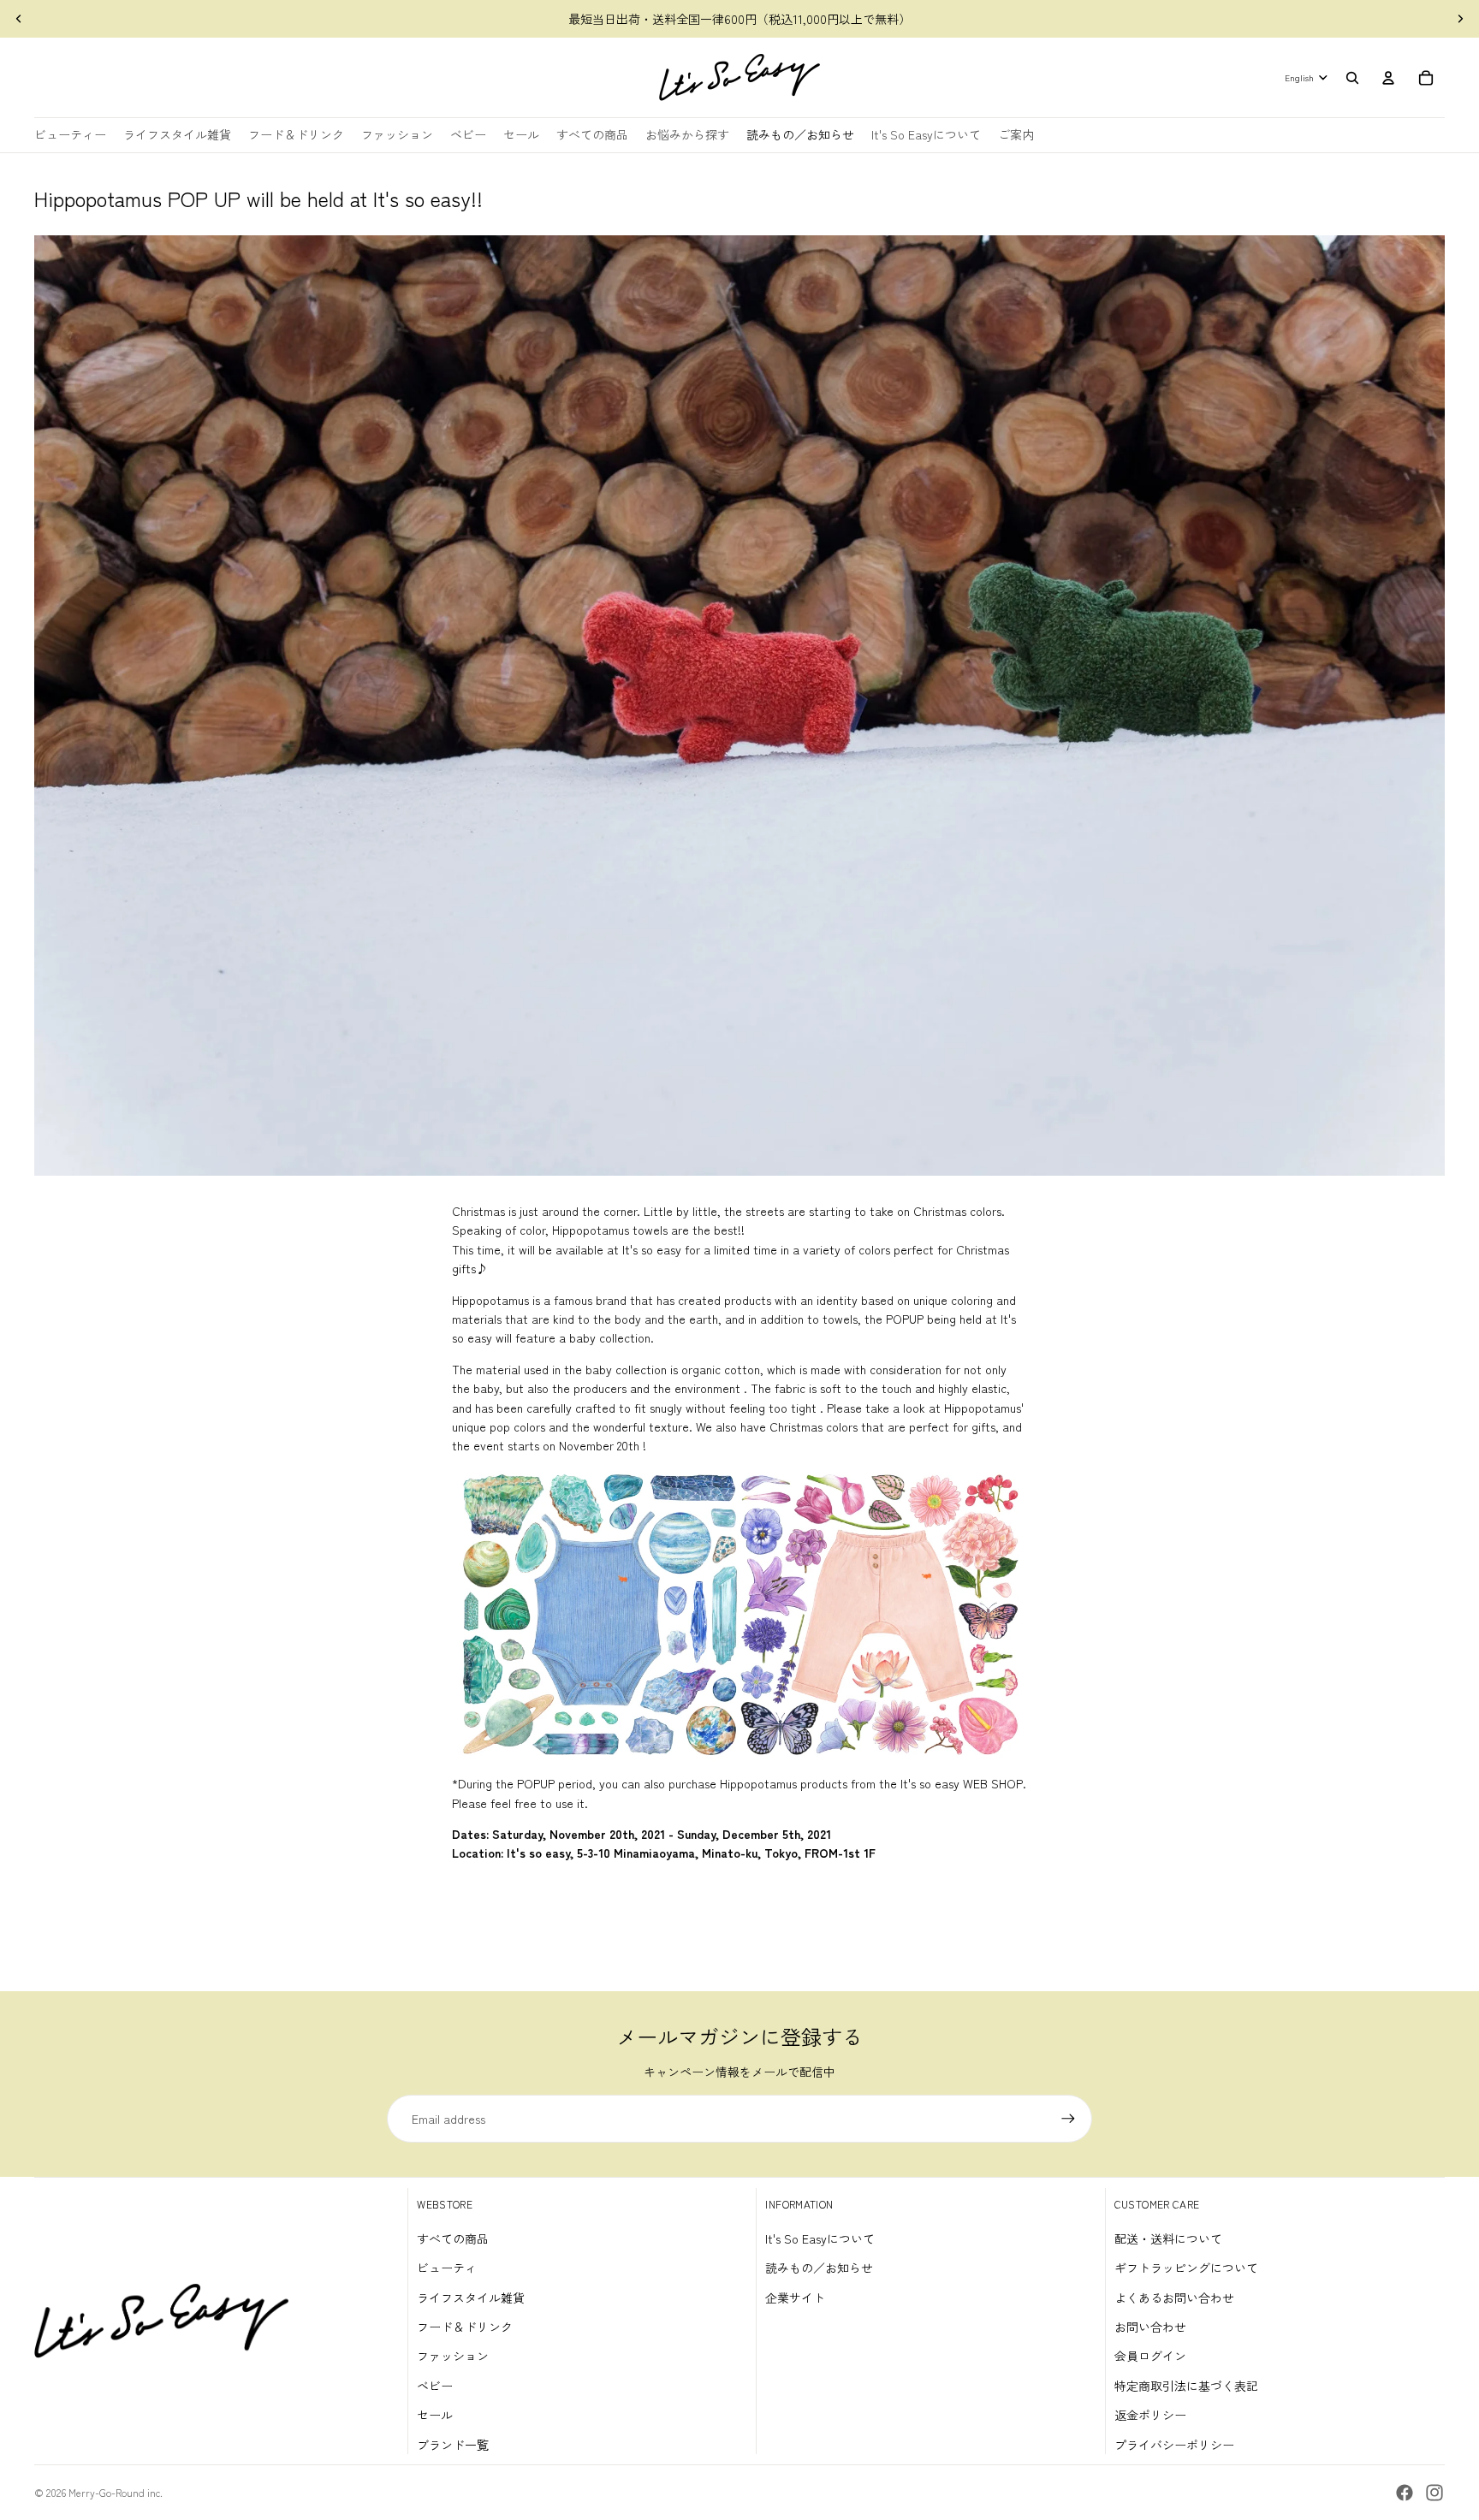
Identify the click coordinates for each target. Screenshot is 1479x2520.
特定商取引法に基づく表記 (1186, 2386)
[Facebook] (1405, 2493)
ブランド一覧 (453, 2445)
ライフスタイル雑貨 (471, 2298)
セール (435, 2415)
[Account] (1388, 78)
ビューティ (447, 2268)
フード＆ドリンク (465, 2327)
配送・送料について (1168, 2238)
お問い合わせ (1150, 2327)
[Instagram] (1434, 2493)
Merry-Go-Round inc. (116, 2492)
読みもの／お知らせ (819, 2268)
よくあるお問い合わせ (1174, 2298)
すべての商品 (453, 2238)
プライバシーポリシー (1174, 2445)
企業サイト (795, 2298)
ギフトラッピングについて (1186, 2268)
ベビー (435, 2386)
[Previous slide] (19, 19)
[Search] (1352, 78)
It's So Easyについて (820, 2238)
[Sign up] (1068, 2119)
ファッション (453, 2356)
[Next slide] (1460, 19)
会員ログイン (1150, 2356)
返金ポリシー (1150, 2415)
